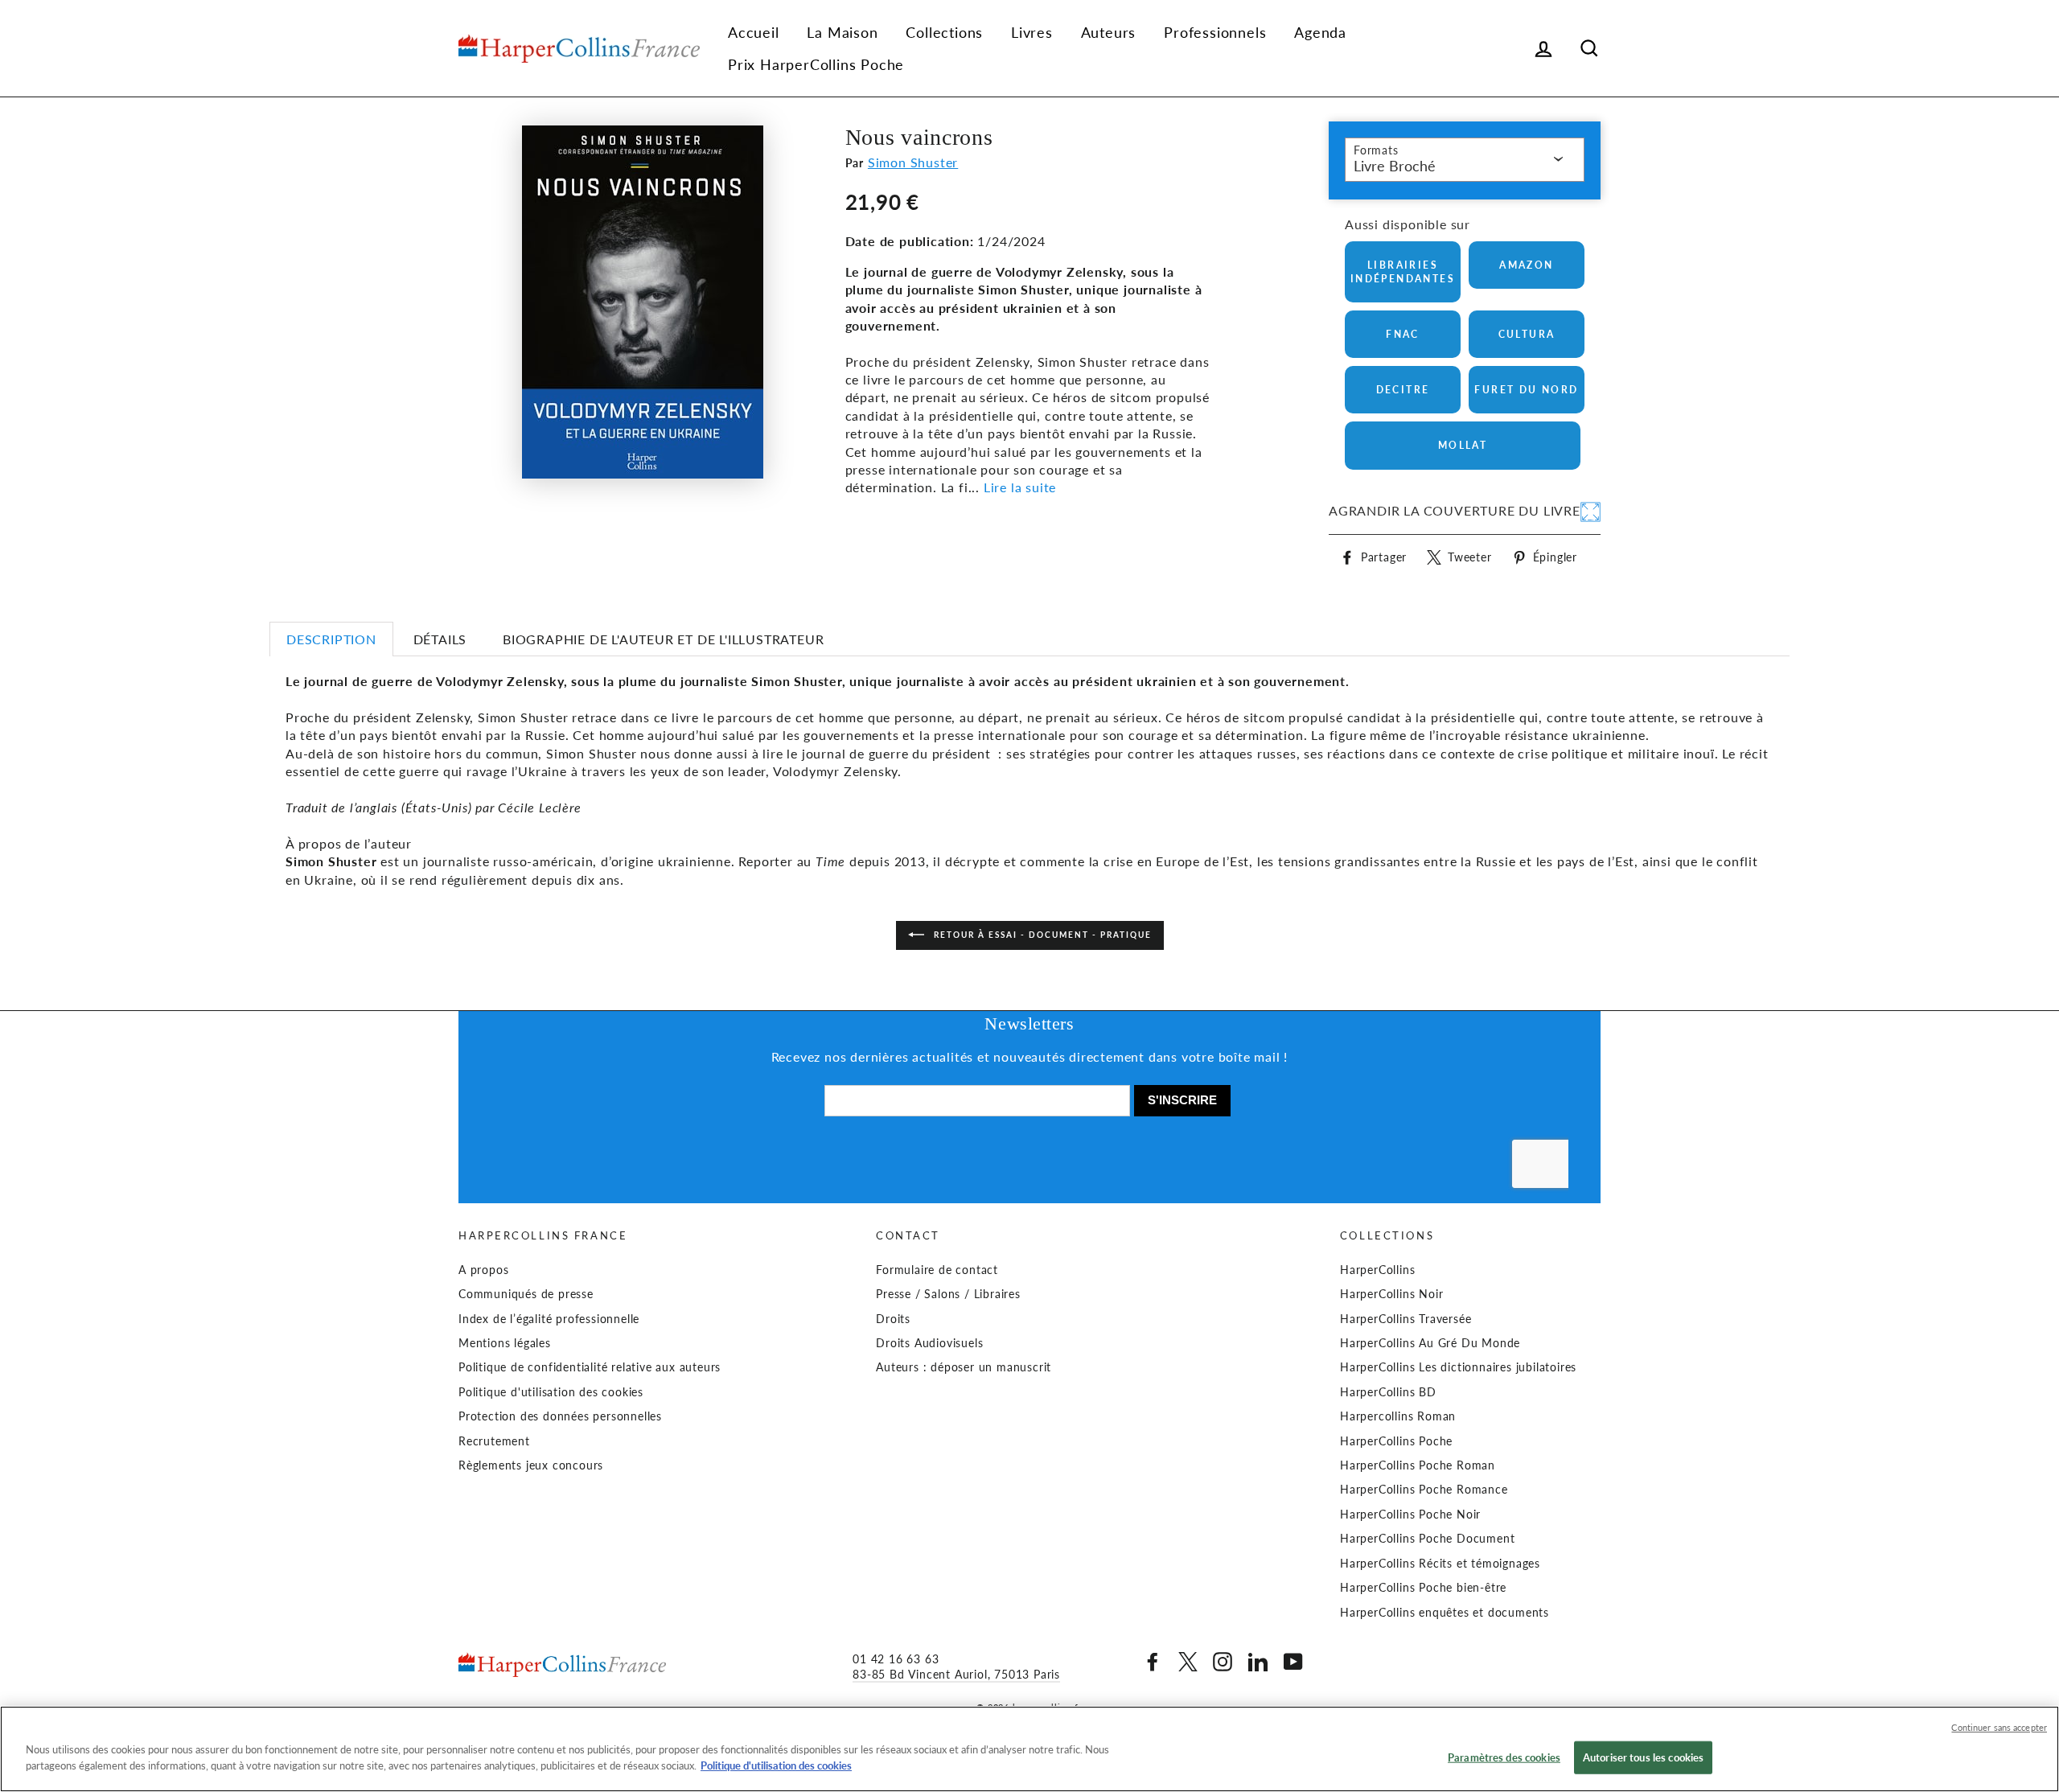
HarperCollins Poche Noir (1410, 1515)
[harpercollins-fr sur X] (1188, 1662)
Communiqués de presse (526, 1294)
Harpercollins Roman (1398, 1416)
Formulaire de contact (937, 1270)
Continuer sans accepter (1999, 1727)
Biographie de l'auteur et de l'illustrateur (663, 639)
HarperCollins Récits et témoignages (1440, 1564)
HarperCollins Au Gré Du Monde (1430, 1343)
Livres (1032, 32)
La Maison (842, 32)
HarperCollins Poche (1396, 1441)
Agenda (1320, 32)
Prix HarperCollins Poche (816, 64)
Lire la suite (1020, 487)
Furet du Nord (1526, 390)
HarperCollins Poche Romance (1424, 1490)
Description (331, 639)
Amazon (1526, 265)
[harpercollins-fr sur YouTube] (1293, 1662)
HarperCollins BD (1388, 1392)
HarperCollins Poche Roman (1418, 1465)
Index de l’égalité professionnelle (549, 1319)
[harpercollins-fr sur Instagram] (1223, 1662)
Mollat (1463, 445)
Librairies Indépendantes (1403, 272)
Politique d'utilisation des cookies (551, 1392)
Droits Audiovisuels (929, 1343)
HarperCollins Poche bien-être (1423, 1588)
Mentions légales (505, 1343)
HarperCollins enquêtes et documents (1445, 1613)
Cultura (1527, 334)
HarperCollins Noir (1391, 1294)
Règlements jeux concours (531, 1465)
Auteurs (1109, 32)
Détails (440, 639)
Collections (944, 32)
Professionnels (1215, 32)
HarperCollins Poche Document (1427, 1539)
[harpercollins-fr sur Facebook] (1153, 1662)
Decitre (1403, 390)
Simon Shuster (913, 162)
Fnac (1403, 334)
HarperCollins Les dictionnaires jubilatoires (1458, 1367)
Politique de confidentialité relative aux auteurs (590, 1367)
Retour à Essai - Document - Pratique (1041, 935)
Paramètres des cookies (1504, 1757)
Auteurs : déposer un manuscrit (964, 1367)
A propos (483, 1270)
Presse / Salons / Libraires (948, 1294)
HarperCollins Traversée (1406, 1319)
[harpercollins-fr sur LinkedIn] (1258, 1662)
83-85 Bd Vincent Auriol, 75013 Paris (956, 1675)
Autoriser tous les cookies (1643, 1757)
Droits (893, 1319)
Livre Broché (1395, 166)
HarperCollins (1377, 1270)
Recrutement (494, 1441)
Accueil (754, 32)
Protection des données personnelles (560, 1416)
